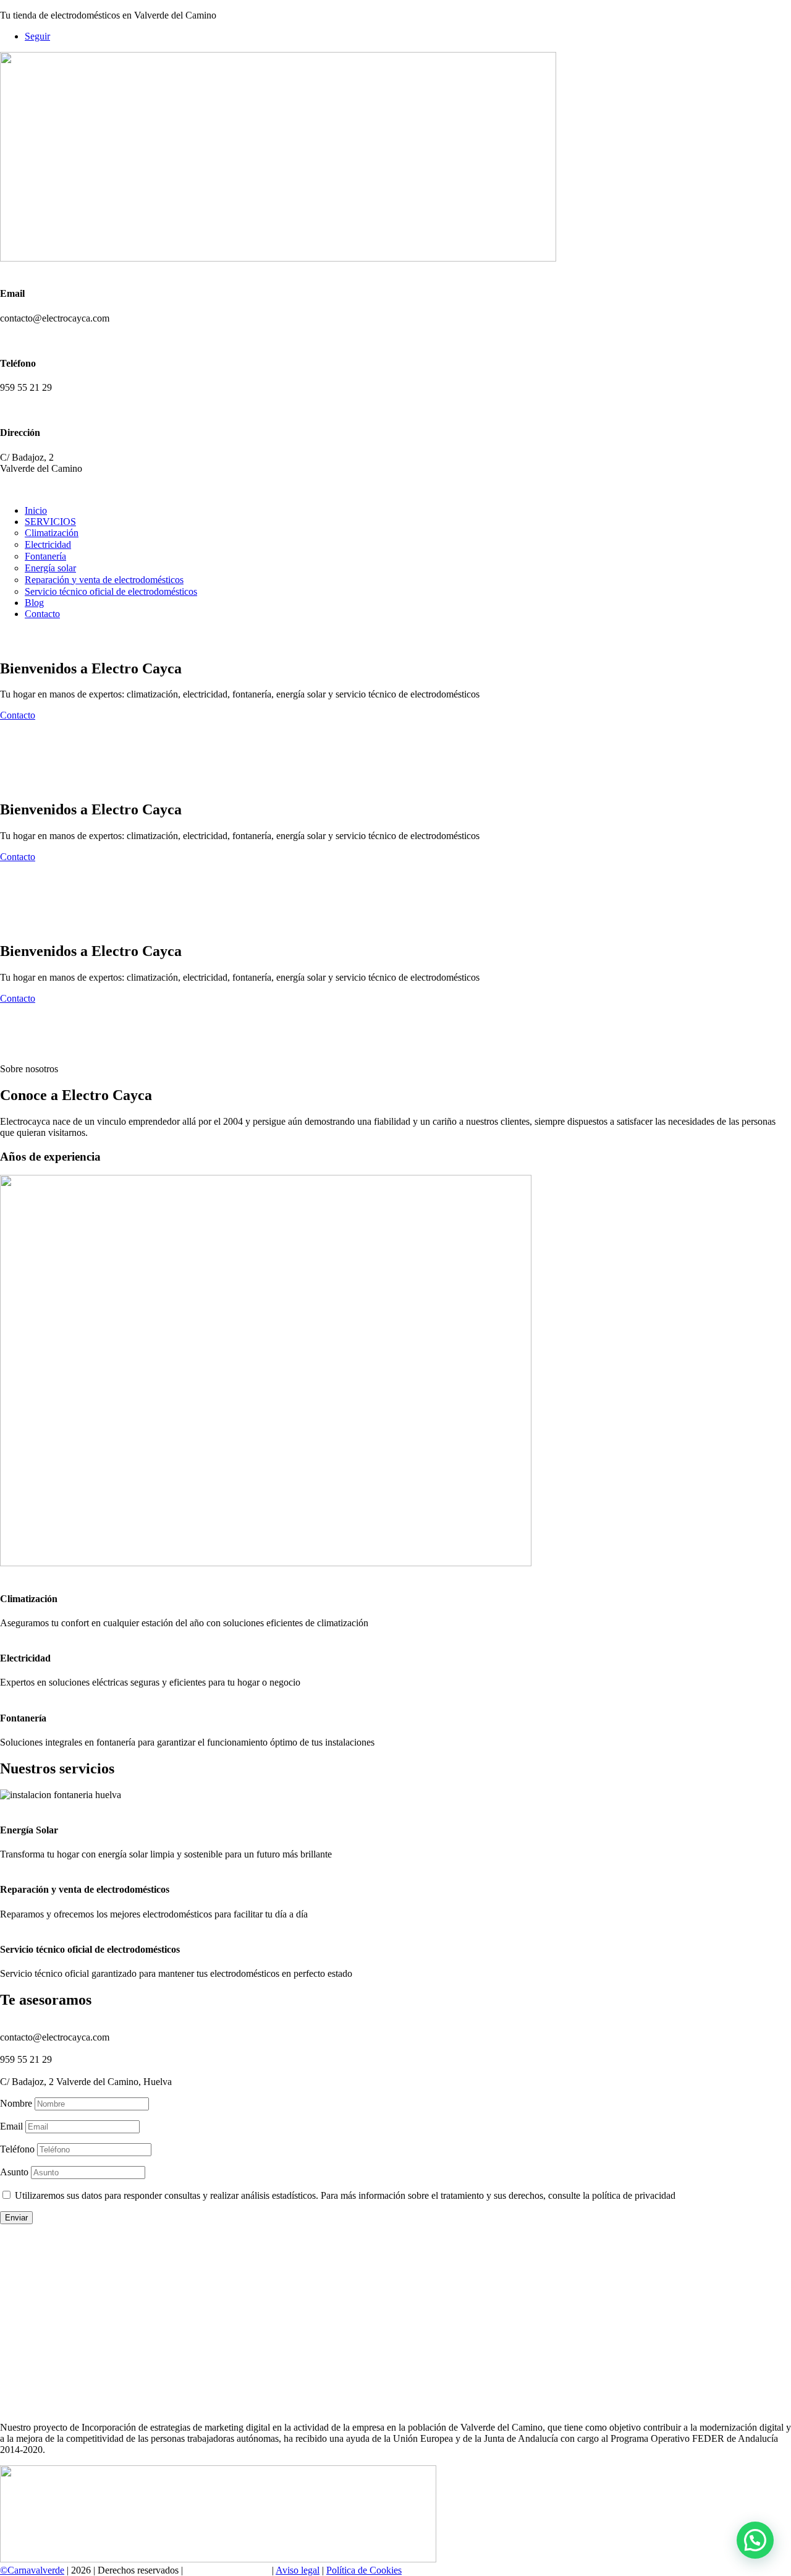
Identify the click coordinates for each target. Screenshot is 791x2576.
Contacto (42, 614)
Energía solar (50, 568)
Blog (34, 603)
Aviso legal (298, 2570)
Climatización (52, 533)
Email (11, 2126)
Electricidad (48, 544)
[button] (755, 2540)
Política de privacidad (227, 2570)
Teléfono (17, 2149)
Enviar (16, 2218)
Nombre (16, 2103)
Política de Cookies (364, 2570)
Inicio (36, 510)
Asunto (14, 2172)
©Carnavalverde (32, 2570)
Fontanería (45, 556)
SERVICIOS (50, 522)
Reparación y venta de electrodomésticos (104, 580)
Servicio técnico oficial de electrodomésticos (111, 591)
